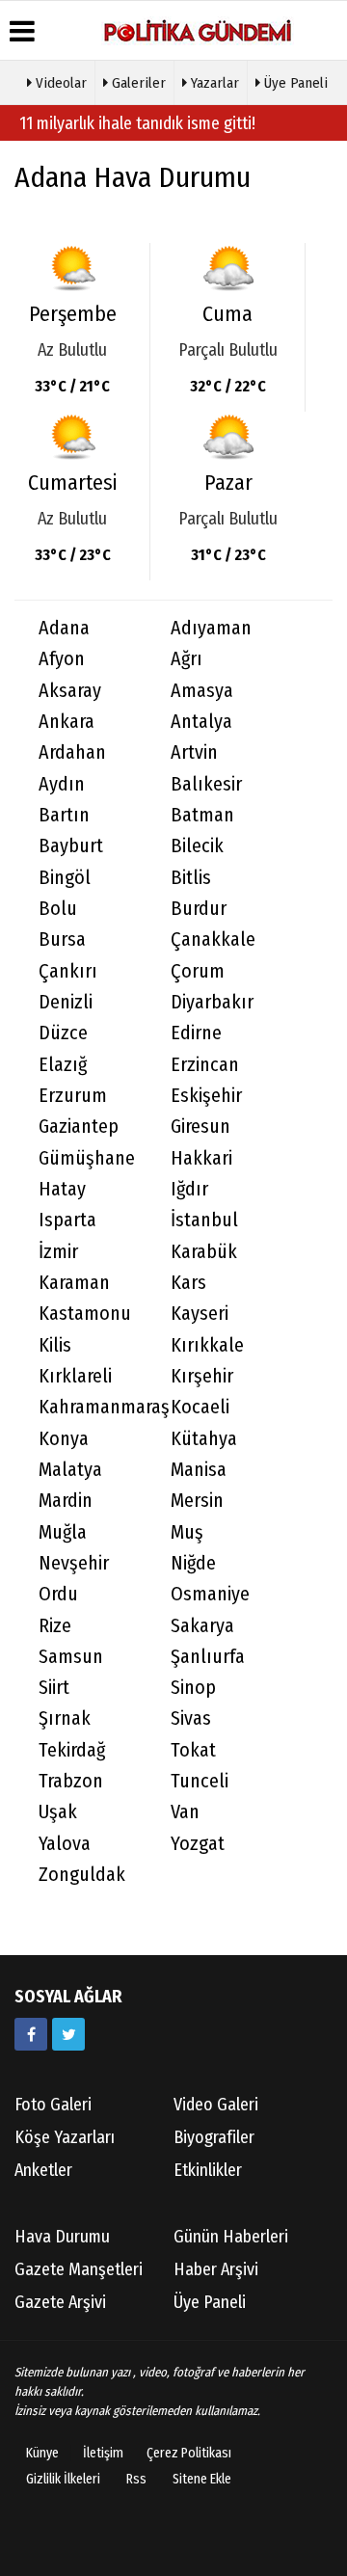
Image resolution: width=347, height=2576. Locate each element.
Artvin (194, 752)
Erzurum (73, 1096)
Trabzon (71, 1781)
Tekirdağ (72, 1750)
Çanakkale (213, 939)
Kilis (55, 1345)
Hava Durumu (62, 2237)
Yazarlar (213, 83)
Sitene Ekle (202, 2479)
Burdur (199, 909)
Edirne (196, 1033)
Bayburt (71, 846)
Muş (187, 1532)
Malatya (70, 1470)
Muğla (63, 1532)
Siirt (54, 1688)
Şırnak (65, 1718)
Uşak (58, 1812)
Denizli (66, 1002)
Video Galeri (216, 2105)
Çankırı (68, 971)
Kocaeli (200, 1407)
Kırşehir (202, 1376)
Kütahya (204, 1439)
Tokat (193, 1750)
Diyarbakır (212, 1002)
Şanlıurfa (208, 1657)
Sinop (193, 1688)
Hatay (62, 1189)
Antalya (201, 722)
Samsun (71, 1657)
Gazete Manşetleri (79, 2269)
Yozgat (198, 1844)
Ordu (58, 1594)
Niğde (193, 1563)
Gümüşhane (87, 1158)
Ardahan (72, 752)
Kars (188, 1283)
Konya (64, 1439)
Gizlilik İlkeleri (63, 2479)
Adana (64, 628)
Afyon (62, 659)
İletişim (103, 2453)
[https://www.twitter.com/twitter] (68, 2034)
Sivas (191, 1718)
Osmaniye (210, 1594)
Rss (136, 2479)
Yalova (65, 1844)
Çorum (198, 971)
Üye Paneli (294, 83)
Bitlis (191, 878)
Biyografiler (214, 2137)
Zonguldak (82, 1875)
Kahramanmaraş (93, 1407)
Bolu (58, 909)
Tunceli (200, 1781)
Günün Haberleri (231, 2237)
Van (185, 1812)
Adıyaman (211, 628)
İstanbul (204, 1220)
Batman (202, 815)
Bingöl (65, 878)
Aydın (62, 784)
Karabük (204, 1252)
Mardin (66, 1501)
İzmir (58, 1252)
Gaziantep (79, 1127)
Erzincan (205, 1065)
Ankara (67, 722)
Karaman (74, 1283)
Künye (42, 2453)
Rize (55, 1626)
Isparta (67, 1220)
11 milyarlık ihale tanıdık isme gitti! (137, 123)
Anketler (43, 2170)
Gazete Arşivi (60, 2302)
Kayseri (200, 1314)
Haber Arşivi (216, 2269)
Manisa (199, 1470)
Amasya (202, 691)
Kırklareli (75, 1376)
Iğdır (189, 1189)
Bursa (62, 939)
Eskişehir (206, 1096)
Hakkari (201, 1158)
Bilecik (197, 846)
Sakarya (202, 1626)
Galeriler (137, 83)
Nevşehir (74, 1563)
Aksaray (70, 691)
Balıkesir (206, 784)
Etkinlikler (208, 2170)
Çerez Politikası (189, 2453)
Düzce (63, 1033)
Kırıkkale (207, 1345)
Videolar (59, 83)
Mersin (197, 1501)
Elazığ (63, 1065)
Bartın (64, 815)
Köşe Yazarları (65, 2137)
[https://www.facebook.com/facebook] (31, 2034)
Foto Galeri (53, 2105)
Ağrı (187, 659)
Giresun (200, 1127)
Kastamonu (85, 1314)
